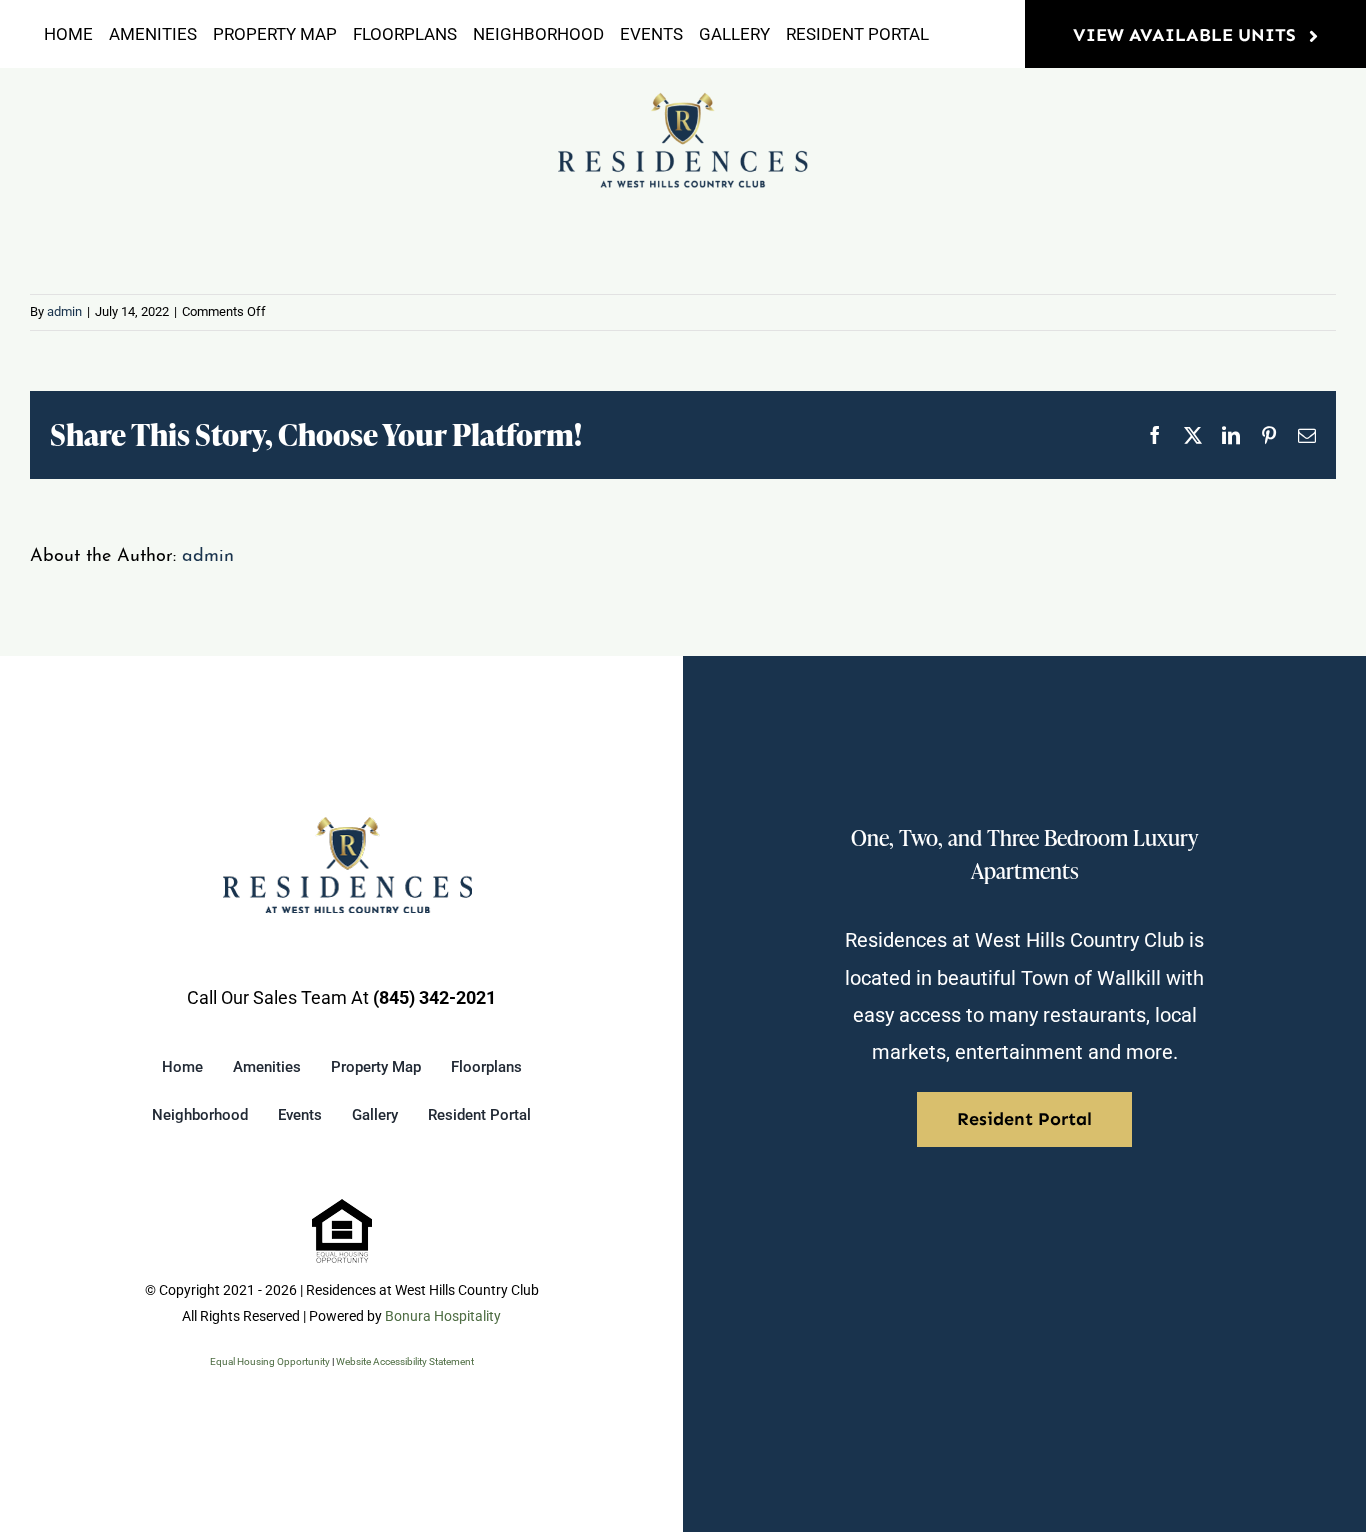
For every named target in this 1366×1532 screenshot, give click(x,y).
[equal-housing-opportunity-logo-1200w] (342, 1207)
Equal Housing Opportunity (270, 1361)
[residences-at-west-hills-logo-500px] (683, 100)
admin (64, 311)
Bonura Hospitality (443, 1316)
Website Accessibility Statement (405, 1361)
